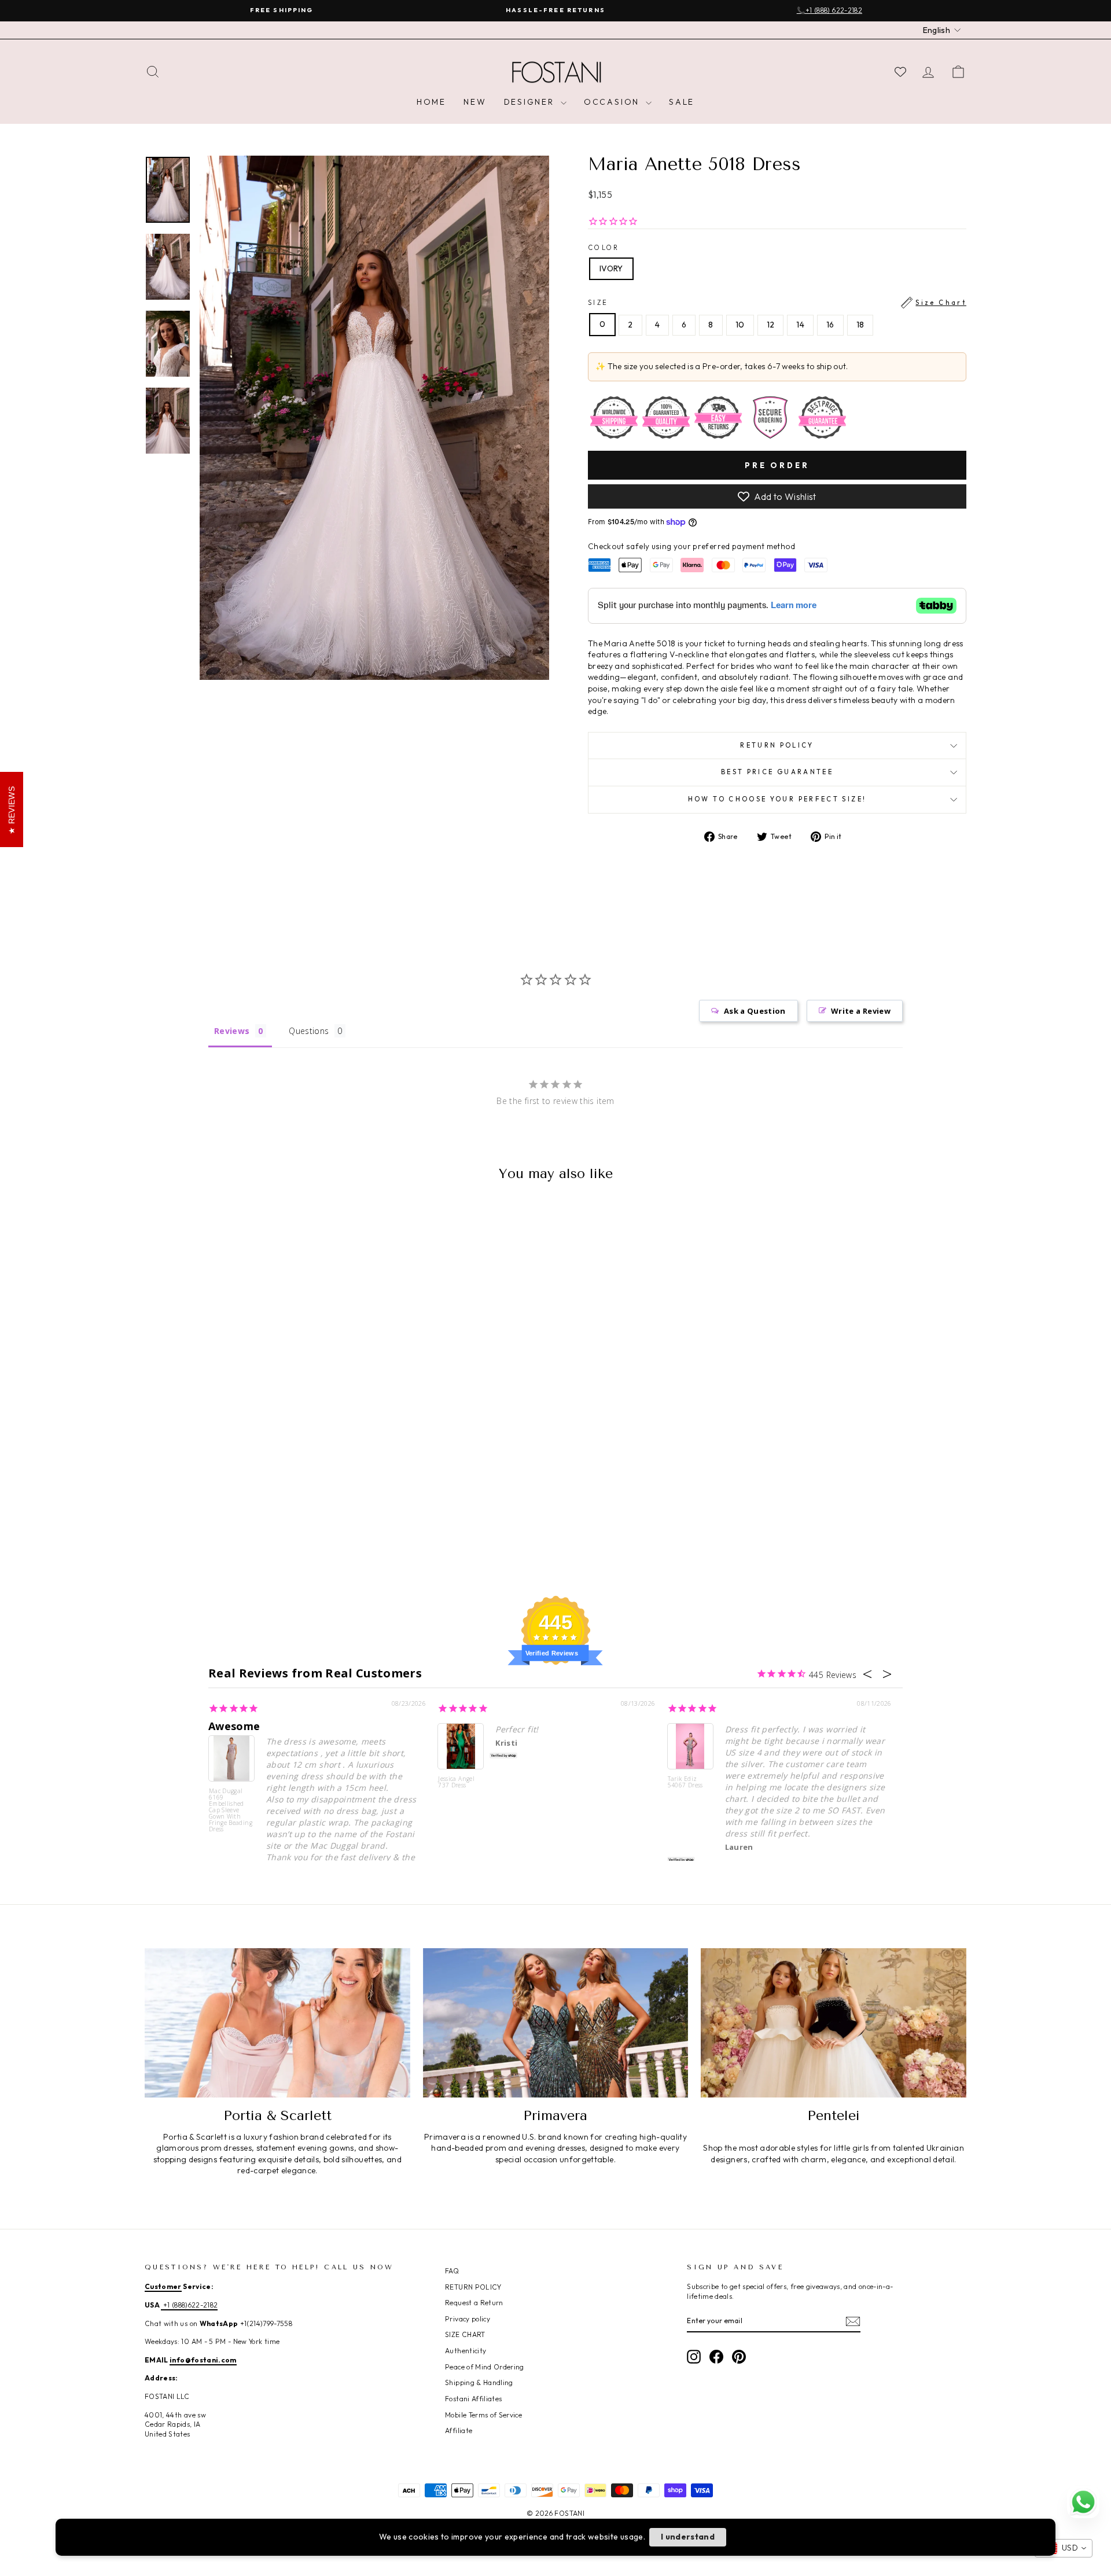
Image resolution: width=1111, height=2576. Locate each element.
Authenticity (466, 2351)
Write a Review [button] (861, 1011)
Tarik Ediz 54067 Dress (685, 1782)
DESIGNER (531, 102)
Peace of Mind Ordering (485, 2367)
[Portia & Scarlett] (277, 2023)
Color (604, 248)
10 (740, 325)
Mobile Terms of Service (483, 2415)
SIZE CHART (465, 2334)
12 (771, 325)
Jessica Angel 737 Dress (456, 1782)
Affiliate (459, 2430)
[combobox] (1064, 2548)
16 (830, 325)
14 (800, 325)
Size (777, 303)
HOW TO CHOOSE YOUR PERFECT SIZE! (777, 799)
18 (860, 325)
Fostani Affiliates (473, 2399)
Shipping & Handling (479, 2382)
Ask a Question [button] (755, 1011)
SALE (682, 102)
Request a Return (474, 2303)
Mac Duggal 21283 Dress (118, 2535)
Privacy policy (468, 2319)
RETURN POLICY (473, 2287)
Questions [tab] (309, 1031)
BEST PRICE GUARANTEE (777, 772)
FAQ (452, 2271)
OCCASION (613, 102)
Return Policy (777, 745)
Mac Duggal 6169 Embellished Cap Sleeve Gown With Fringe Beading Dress (231, 1810)
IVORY (611, 268)
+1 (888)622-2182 (189, 2305)
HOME (431, 102)
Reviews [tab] (232, 1031)
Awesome (234, 1726)
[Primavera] (556, 2023)
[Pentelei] (834, 2023)
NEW (475, 102)
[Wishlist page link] (900, 72)
